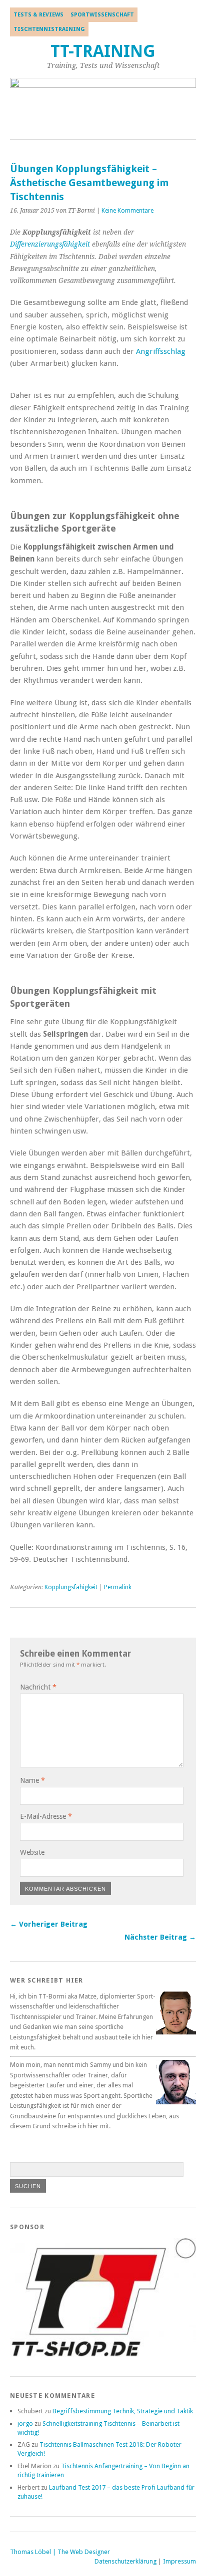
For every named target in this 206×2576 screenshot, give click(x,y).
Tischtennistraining (49, 29)
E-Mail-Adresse (46, 1816)
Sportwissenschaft (102, 15)
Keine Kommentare (127, 211)
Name (32, 1780)
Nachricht (38, 1687)
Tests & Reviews (38, 15)
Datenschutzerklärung (125, 2561)
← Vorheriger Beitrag (49, 1924)
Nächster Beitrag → (160, 1937)
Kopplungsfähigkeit (71, 1587)
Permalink (118, 1587)
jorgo (25, 2424)
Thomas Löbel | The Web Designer (60, 2552)
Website (32, 1852)
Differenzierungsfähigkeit (50, 244)
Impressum (179, 2561)
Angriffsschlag (161, 351)
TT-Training (103, 51)
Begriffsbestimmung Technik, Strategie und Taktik (123, 2411)
